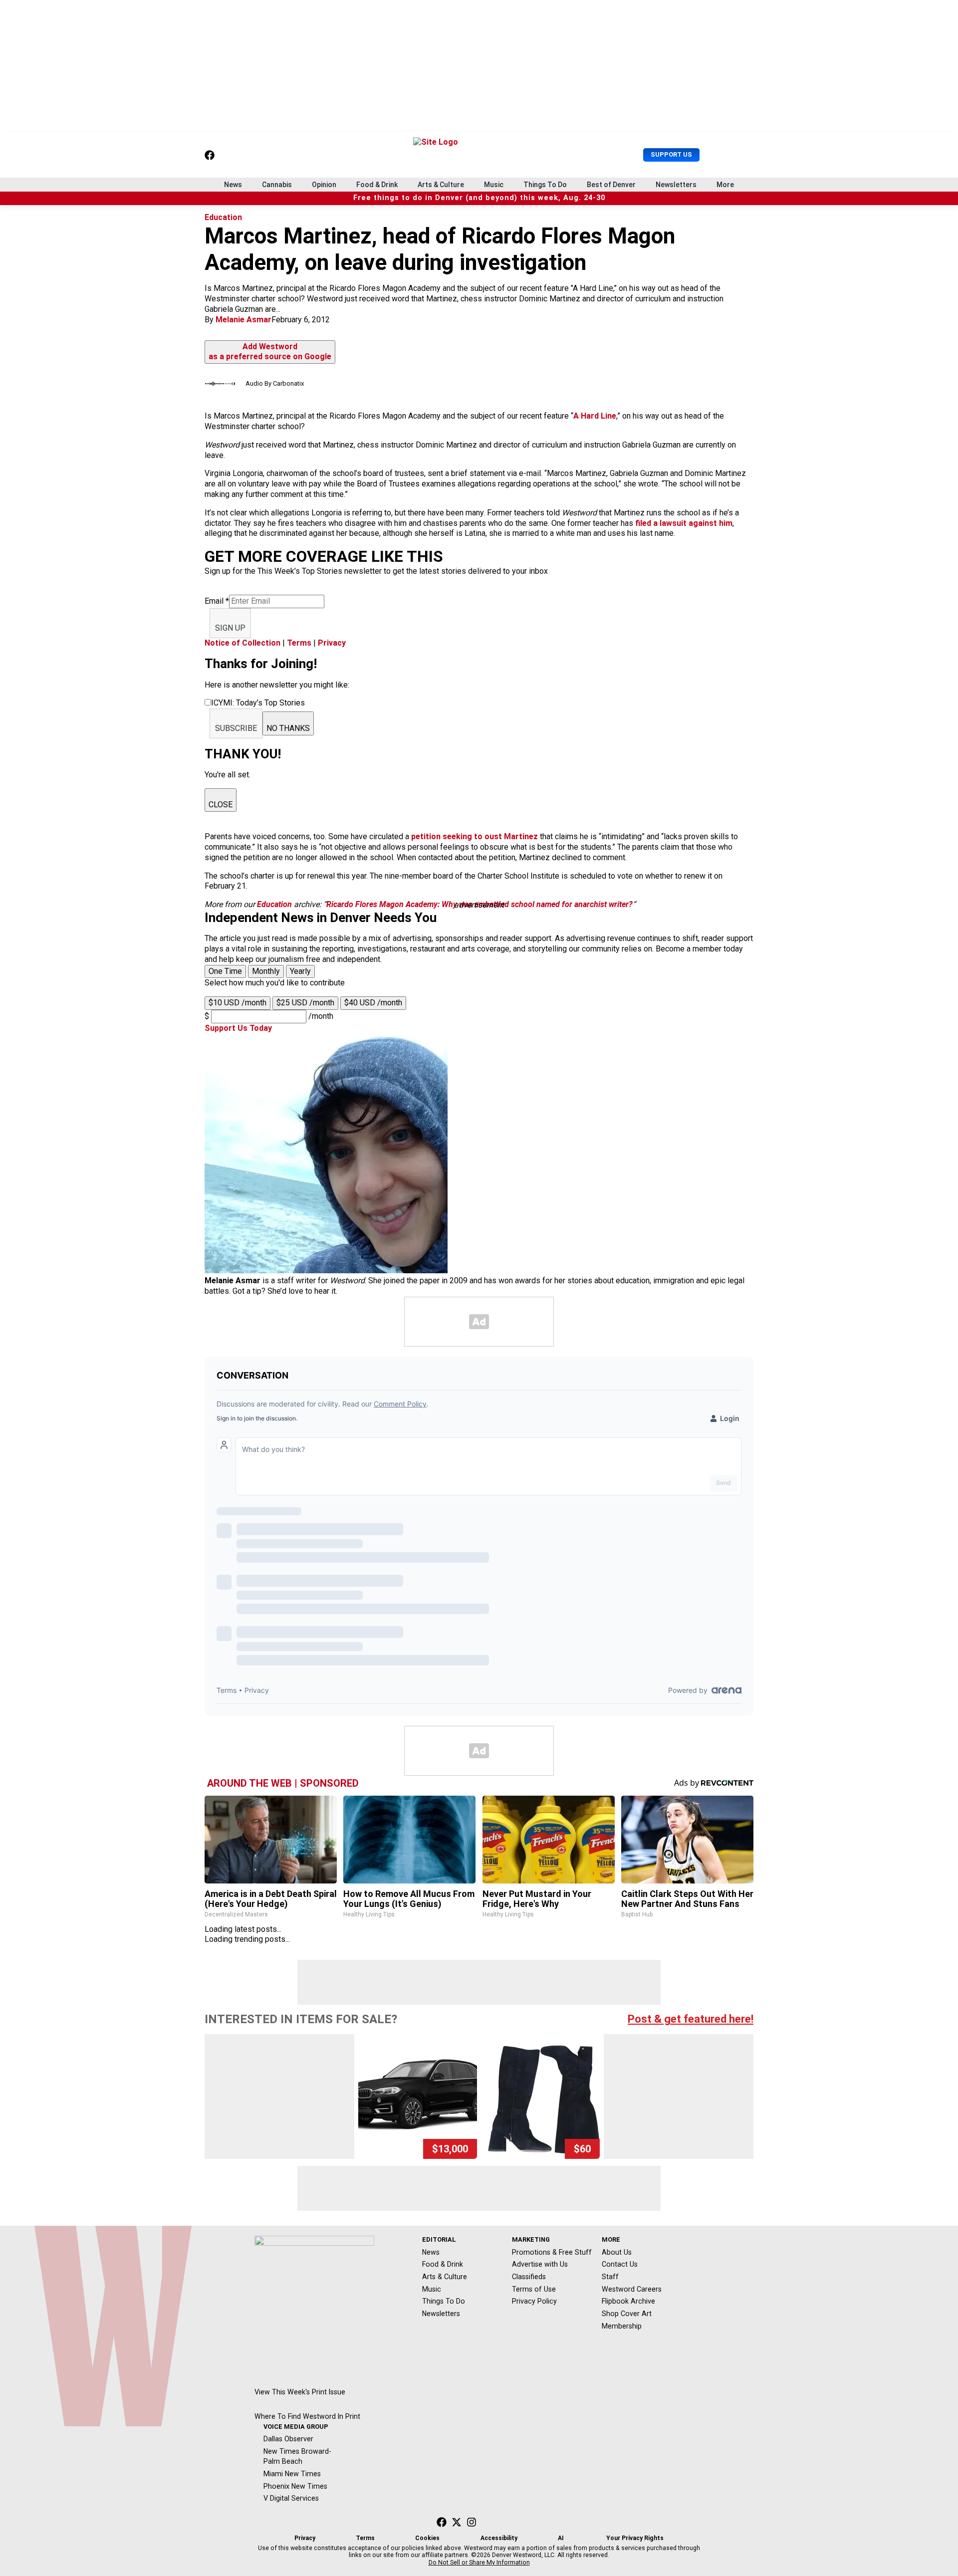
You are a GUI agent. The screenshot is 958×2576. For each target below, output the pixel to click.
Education (223, 217)
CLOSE (221, 805)
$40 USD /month (373, 1003)
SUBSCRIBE (236, 728)
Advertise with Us (540, 2264)
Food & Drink (377, 185)
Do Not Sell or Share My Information (479, 2563)
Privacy (332, 643)
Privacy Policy (534, 2301)
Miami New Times (292, 2474)
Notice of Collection (242, 643)
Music (494, 185)
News (233, 185)
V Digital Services (291, 2498)
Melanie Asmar (243, 320)
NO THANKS (288, 728)
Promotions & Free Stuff (552, 2252)
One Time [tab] (225, 971)
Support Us (671, 154)
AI (561, 2538)
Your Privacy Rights (635, 2538)
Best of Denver (611, 185)
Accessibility (499, 2538)
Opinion (324, 185)
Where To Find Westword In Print (307, 2416)
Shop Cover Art (627, 2314)
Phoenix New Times (295, 2486)
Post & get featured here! (691, 2019)
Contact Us (620, 2264)
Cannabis (277, 185)
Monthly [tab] (266, 971)
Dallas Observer (288, 2439)
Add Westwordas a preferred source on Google (270, 352)
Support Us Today (238, 1028)
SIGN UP (230, 628)
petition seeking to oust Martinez (475, 836)
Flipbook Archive (628, 2301)
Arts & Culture (441, 185)
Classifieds (529, 2277)
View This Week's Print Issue (300, 2392)
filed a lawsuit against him (684, 523)
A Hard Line (595, 416)
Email (217, 601)
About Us (617, 2252)
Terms (299, 643)
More (725, 185)
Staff (610, 2277)
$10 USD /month (238, 1003)
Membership (622, 2326)
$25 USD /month (305, 1003)
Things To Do (545, 185)
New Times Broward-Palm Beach (297, 2457)
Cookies (427, 2538)
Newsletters (676, 185)
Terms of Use (534, 2289)
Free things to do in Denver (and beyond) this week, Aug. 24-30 (479, 198)
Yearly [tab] (300, 971)
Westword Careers (632, 2289)
